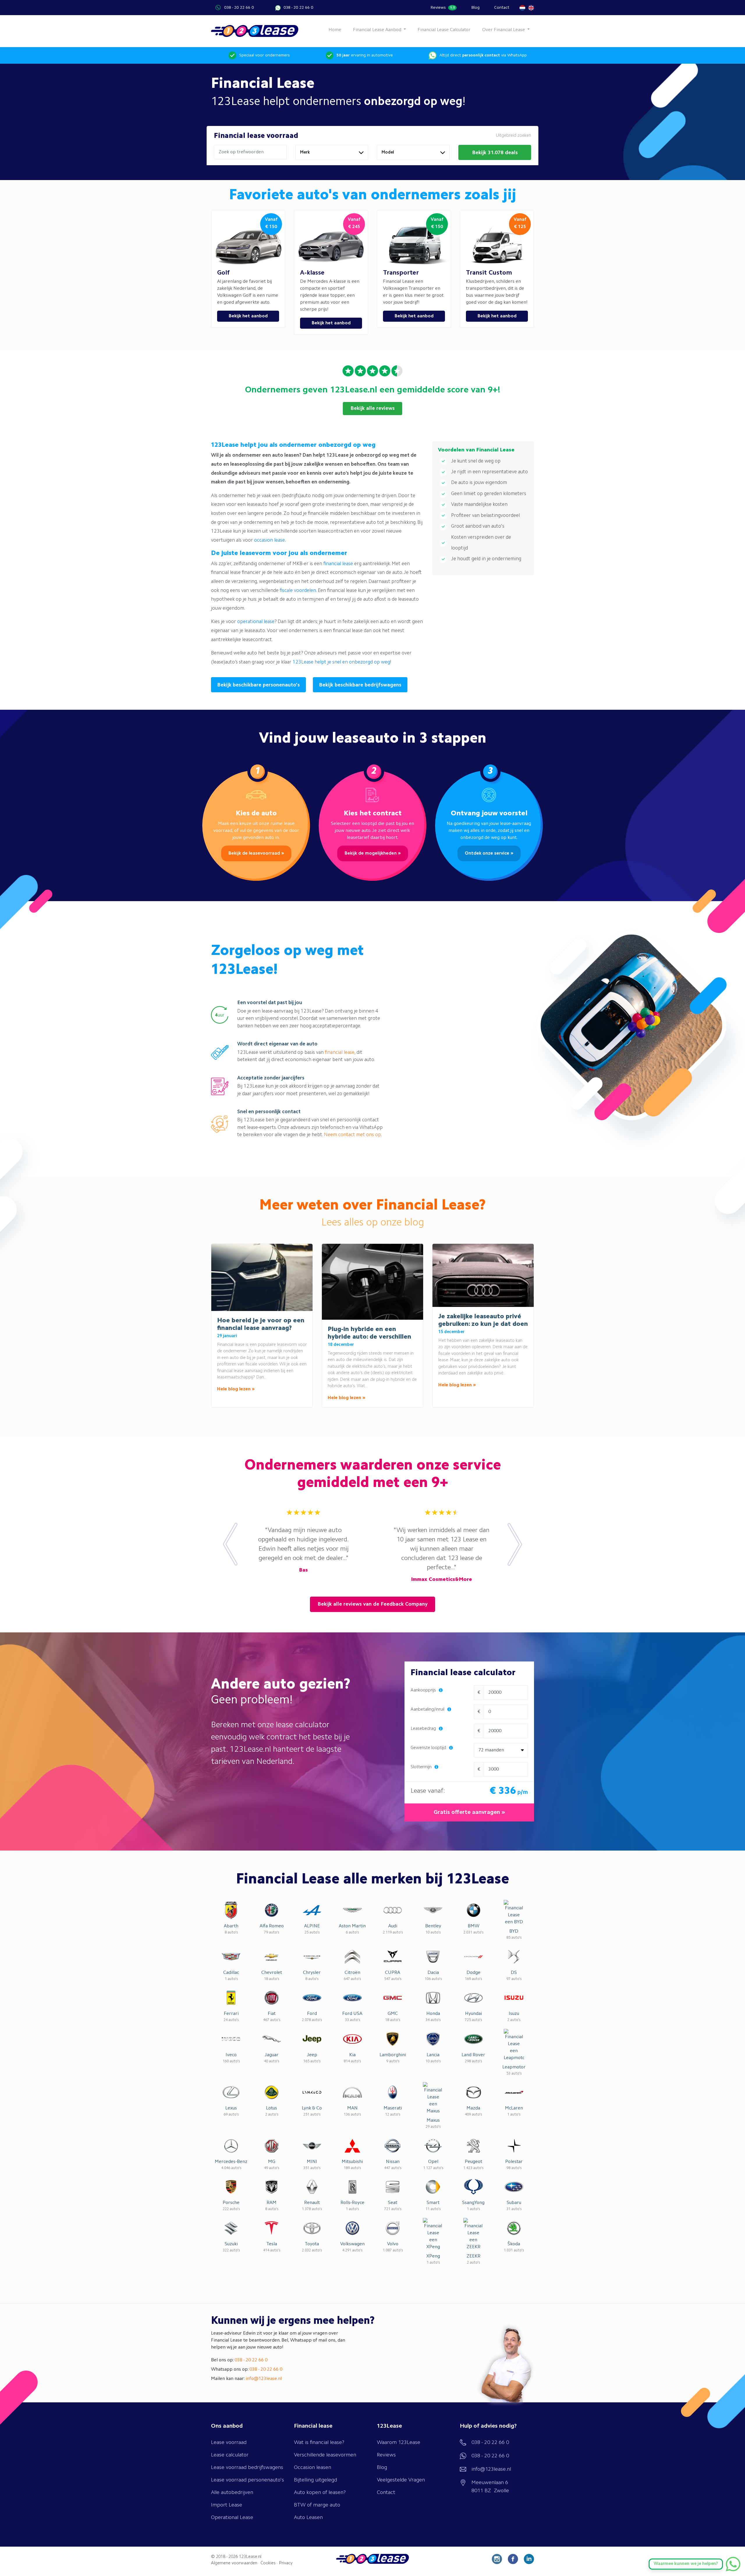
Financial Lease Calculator (444, 30)
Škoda (514, 2244)
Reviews (443, 8)
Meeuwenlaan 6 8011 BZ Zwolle (490, 2487)
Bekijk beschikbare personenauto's (258, 685)
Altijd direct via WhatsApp (483, 55)
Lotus (272, 2108)
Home (335, 30)
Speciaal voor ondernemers (265, 55)
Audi (393, 1926)
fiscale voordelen (298, 591)
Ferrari (231, 2014)
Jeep (312, 2055)
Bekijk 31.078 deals (495, 153)
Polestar (514, 2162)
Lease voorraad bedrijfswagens (247, 2468)
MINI (312, 2162)
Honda (433, 2014)
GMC (393, 2014)
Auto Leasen (308, 2518)
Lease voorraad (229, 2442)
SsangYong (473, 2203)
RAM (272, 2203)
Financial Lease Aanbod (378, 30)
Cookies (268, 2563)
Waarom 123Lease (399, 2442)
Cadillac (231, 1973)
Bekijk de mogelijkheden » (373, 853)
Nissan (393, 2162)
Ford (312, 2014)
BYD (514, 1931)
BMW (473, 1926)
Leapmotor (514, 2067)
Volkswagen (352, 2244)
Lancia (433, 2055)
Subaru (514, 2203)
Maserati (393, 2108)
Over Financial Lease (504, 30)
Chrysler (312, 1973)
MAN (352, 2108)
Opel (433, 2162)
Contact (502, 8)
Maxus (433, 2120)
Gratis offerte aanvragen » (469, 1812)
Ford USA (352, 2014)
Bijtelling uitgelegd (315, 2480)
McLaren (514, 2108)
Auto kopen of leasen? (320, 2493)
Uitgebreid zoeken (513, 136)
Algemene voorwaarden (234, 2563)
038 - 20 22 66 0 (239, 8)
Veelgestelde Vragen (401, 2480)
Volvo (393, 2244)
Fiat (272, 2014)
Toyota (312, 2244)
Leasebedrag (424, 1729)
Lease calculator (230, 2455)
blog (414, 1223)
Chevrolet (272, 1973)
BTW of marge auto (317, 2505)
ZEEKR (473, 2256)
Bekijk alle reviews (372, 408)
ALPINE (312, 1926)
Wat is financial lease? (319, 2442)
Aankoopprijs (424, 1690)
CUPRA (393, 1973)
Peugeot (473, 2162)
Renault (312, 2203)
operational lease (256, 622)
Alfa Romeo (272, 1926)
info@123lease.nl (264, 2379)
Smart (433, 2203)
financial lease (338, 564)
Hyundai (473, 2014)
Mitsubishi (352, 2162)
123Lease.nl (250, 2557)
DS (514, 1973)
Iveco (231, 2055)
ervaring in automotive (365, 55)
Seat (393, 2203)
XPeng (433, 2256)
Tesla (272, 2244)
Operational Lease (232, 2518)
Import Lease (227, 2505)
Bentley (433, 1926)
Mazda (473, 2108)
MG (272, 2162)
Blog (475, 8)
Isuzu (514, 2014)
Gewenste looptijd (429, 1748)
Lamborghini (393, 2055)
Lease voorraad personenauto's (248, 2480)
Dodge (473, 1973)
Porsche (231, 2203)
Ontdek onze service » (489, 853)
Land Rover (473, 2055)
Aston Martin (352, 1926)
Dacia (433, 1973)
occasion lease (269, 540)
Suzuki (231, 2244)
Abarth (231, 1926)
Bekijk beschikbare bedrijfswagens (360, 685)
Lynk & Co (312, 2108)
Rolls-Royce (352, 2203)
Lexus (231, 2108)
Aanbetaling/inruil (428, 1710)
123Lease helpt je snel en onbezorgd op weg (341, 662)
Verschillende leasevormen (325, 2455)
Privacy (286, 2563)
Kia (352, 2055)
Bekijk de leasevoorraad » (256, 853)
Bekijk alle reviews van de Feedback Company (372, 1604)
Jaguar (272, 2055)
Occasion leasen (313, 2468)
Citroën (352, 1973)
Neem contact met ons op (352, 1135)
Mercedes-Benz (231, 2162)
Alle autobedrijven (232, 2493)
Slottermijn (422, 1767)
